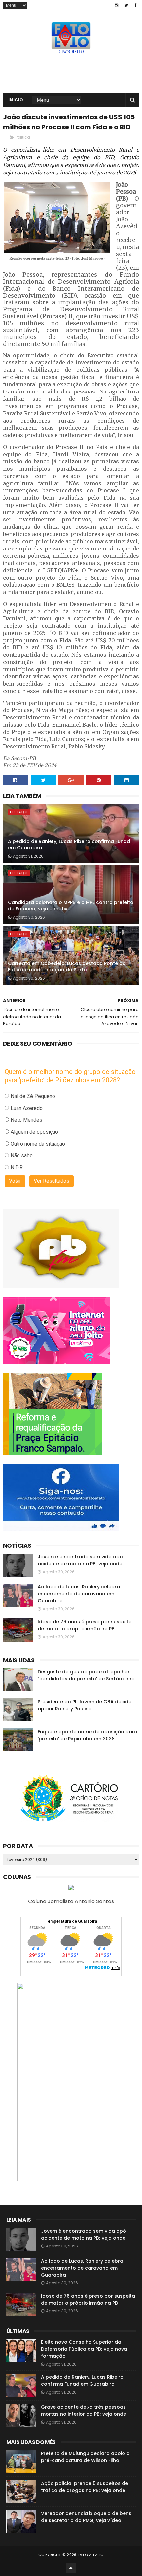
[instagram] (117, 5)
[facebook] (136, 5)
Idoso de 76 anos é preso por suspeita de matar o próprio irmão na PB (85, 1625)
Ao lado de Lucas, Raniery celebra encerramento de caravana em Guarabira (79, 1594)
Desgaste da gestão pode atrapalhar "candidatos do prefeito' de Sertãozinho (86, 1675)
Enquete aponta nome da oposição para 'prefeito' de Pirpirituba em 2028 (88, 1735)
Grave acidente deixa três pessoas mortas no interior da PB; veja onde (84, 2411)
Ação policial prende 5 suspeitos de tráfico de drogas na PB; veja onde (85, 2487)
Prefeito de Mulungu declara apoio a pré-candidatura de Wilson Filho (85, 2457)
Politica (23, 137)
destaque (19, 812)
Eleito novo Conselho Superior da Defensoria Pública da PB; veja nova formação (84, 2349)
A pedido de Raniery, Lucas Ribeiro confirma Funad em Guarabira (69, 845)
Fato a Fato (91, 2555)
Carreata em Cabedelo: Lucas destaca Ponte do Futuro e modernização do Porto (67, 967)
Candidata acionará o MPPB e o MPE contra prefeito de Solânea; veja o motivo (71, 906)
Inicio (16, 100)
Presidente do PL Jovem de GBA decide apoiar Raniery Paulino (85, 1705)
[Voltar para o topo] (71, 2568)
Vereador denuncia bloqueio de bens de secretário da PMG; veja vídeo (86, 2517)
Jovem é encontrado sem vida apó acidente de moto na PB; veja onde (80, 1560)
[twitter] (126, 5)
